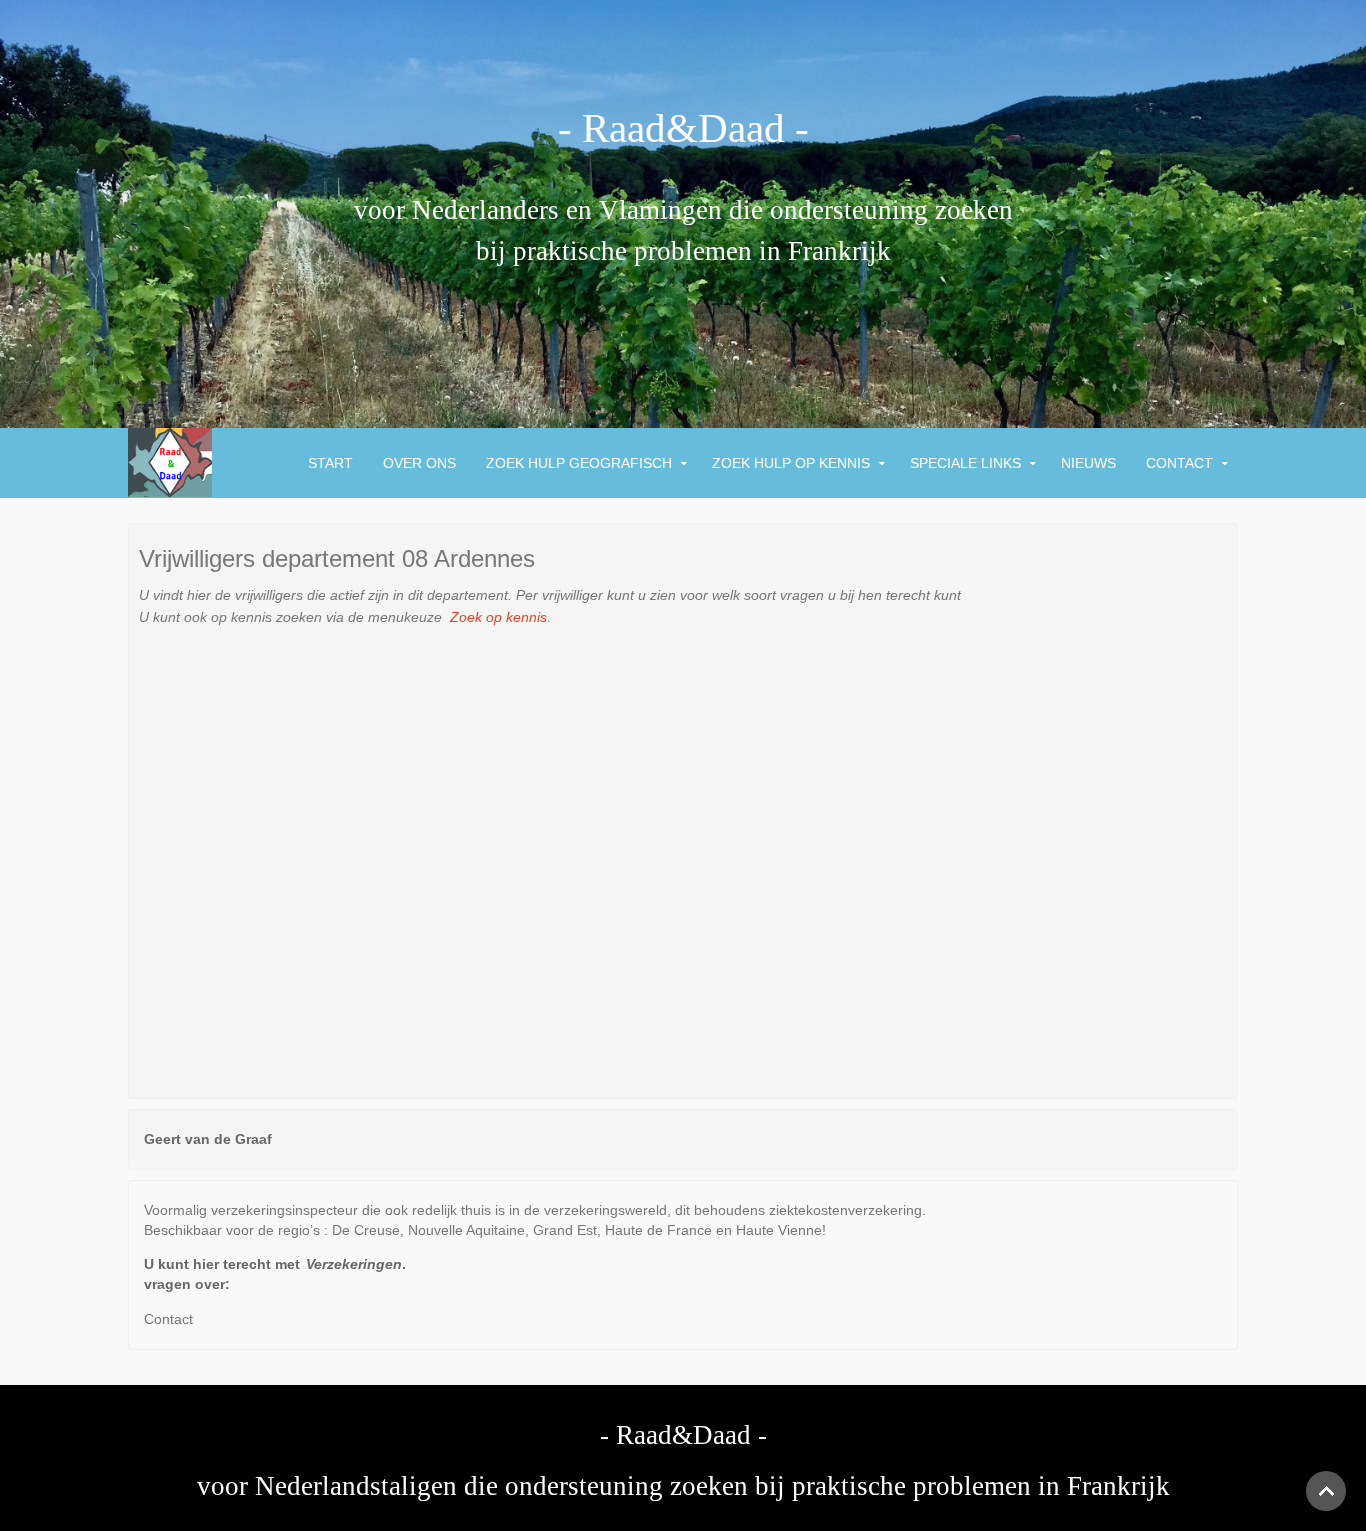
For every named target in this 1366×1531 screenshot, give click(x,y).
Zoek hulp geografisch (579, 463)
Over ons (419, 463)
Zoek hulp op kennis (791, 463)
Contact (1179, 463)
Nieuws (1088, 463)
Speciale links (965, 463)
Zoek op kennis (496, 617)
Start (330, 463)
